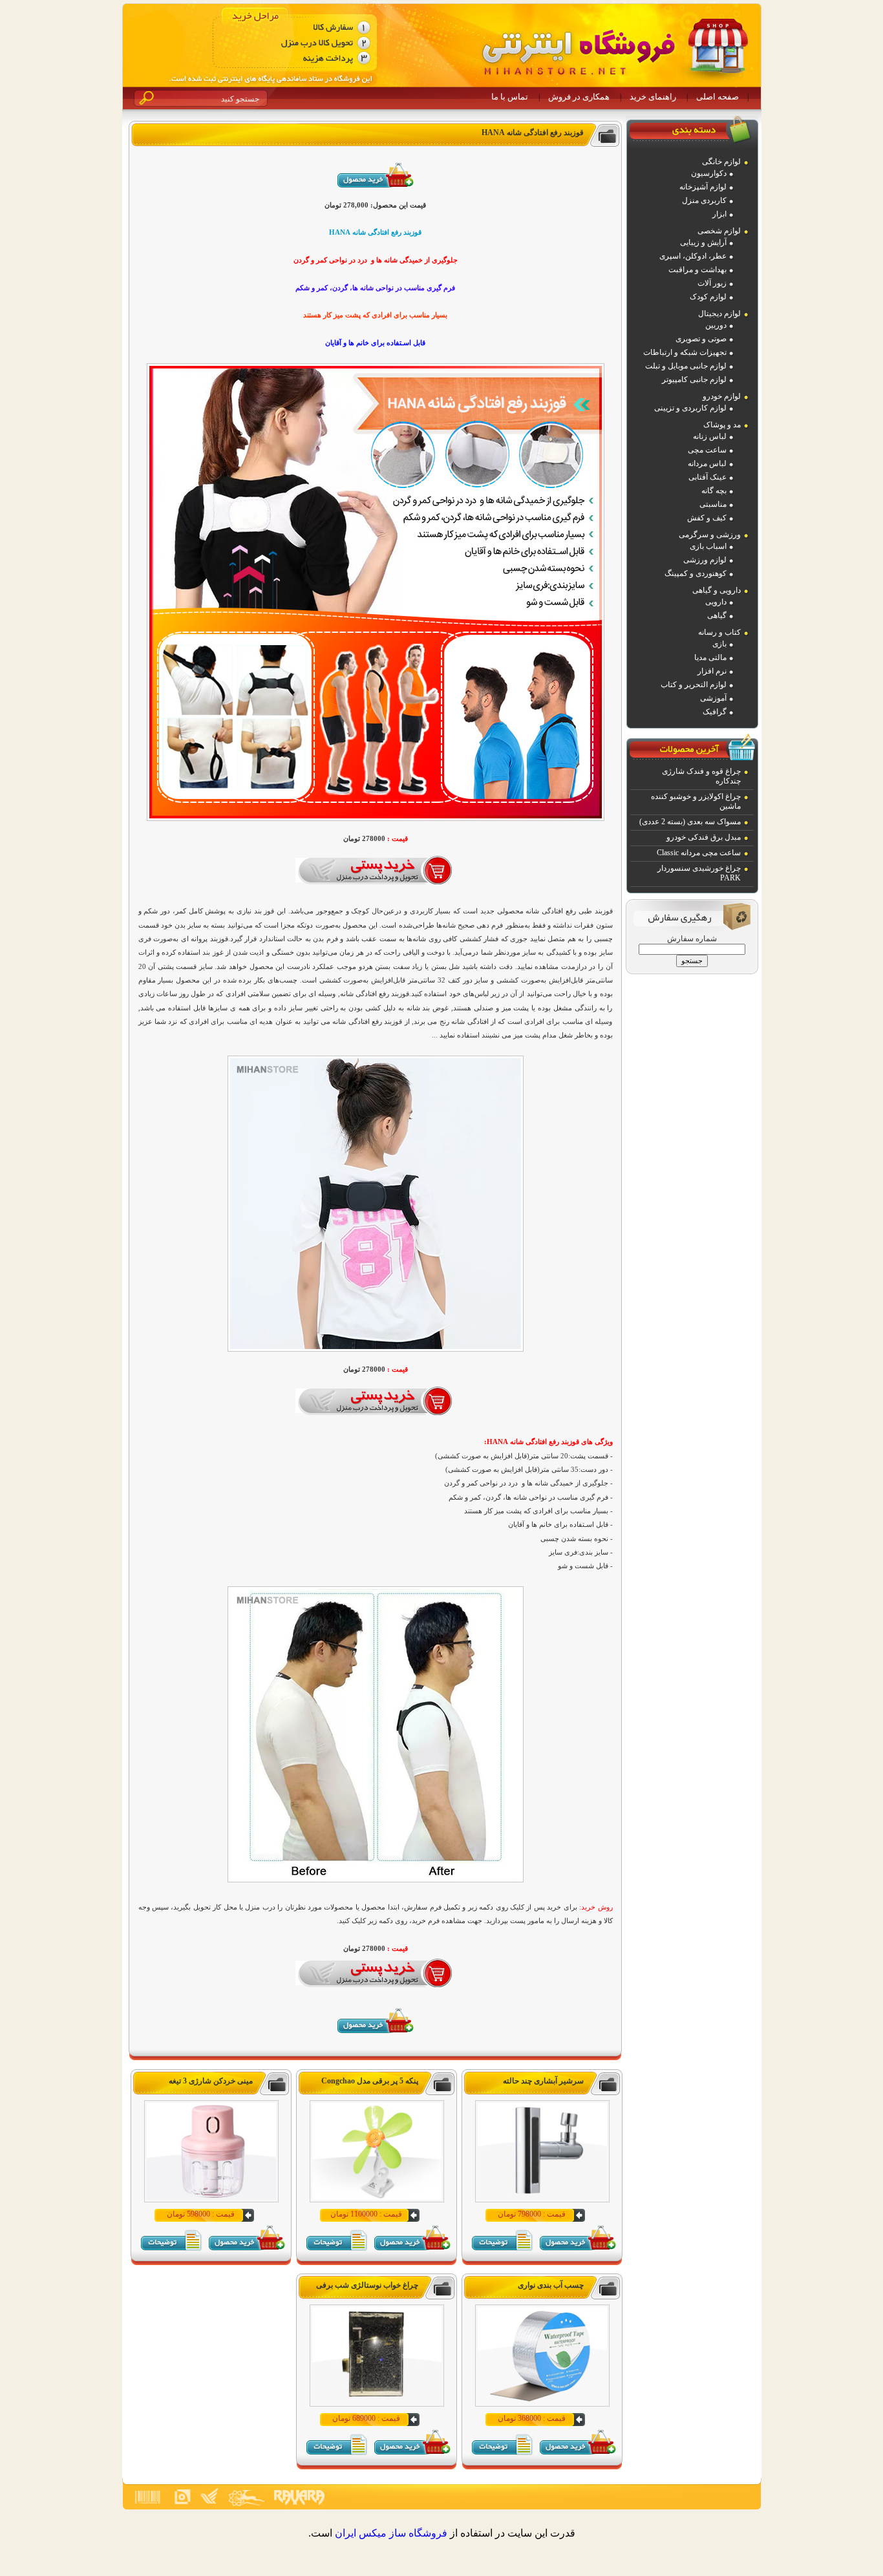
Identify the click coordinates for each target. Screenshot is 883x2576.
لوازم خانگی (721, 162)
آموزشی (713, 698)
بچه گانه (714, 491)
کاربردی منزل (704, 200)
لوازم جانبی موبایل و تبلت (686, 366)
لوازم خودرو (722, 396)
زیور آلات (712, 283)
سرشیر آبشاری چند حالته (543, 2081)
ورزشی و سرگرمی (710, 535)
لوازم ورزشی (705, 560)
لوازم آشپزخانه (703, 187)
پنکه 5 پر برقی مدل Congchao (370, 2081)
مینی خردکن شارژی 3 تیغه (211, 2081)
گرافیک (715, 712)
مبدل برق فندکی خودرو (704, 837)
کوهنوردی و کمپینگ (696, 573)
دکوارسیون (709, 173)
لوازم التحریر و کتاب (694, 685)
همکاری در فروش (579, 97)
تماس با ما (510, 97)
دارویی (716, 602)
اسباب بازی (708, 546)
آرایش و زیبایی (703, 242)
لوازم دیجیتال (719, 314)
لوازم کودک (708, 297)
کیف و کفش (707, 518)
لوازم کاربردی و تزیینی (690, 408)
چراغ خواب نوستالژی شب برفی (367, 2285)
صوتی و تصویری (701, 339)
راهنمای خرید (653, 97)
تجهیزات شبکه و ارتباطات (685, 352)
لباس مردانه (707, 463)
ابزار (719, 214)
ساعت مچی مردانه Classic (699, 853)
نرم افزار (712, 671)
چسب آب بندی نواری (551, 2285)
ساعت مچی (707, 450)
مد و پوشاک (722, 425)
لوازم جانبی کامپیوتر (694, 379)
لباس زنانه (710, 436)
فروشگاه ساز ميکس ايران (391, 2533)
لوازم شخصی (719, 231)
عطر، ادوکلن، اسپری (693, 256)
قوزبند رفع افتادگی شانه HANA (533, 133)
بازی (719, 644)
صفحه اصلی (718, 97)
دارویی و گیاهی (717, 590)
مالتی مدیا (710, 657)
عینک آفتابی (707, 477)
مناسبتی (713, 504)
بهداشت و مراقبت (697, 270)
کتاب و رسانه (719, 632)
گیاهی (717, 615)
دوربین (716, 325)
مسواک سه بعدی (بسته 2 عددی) (690, 822)
